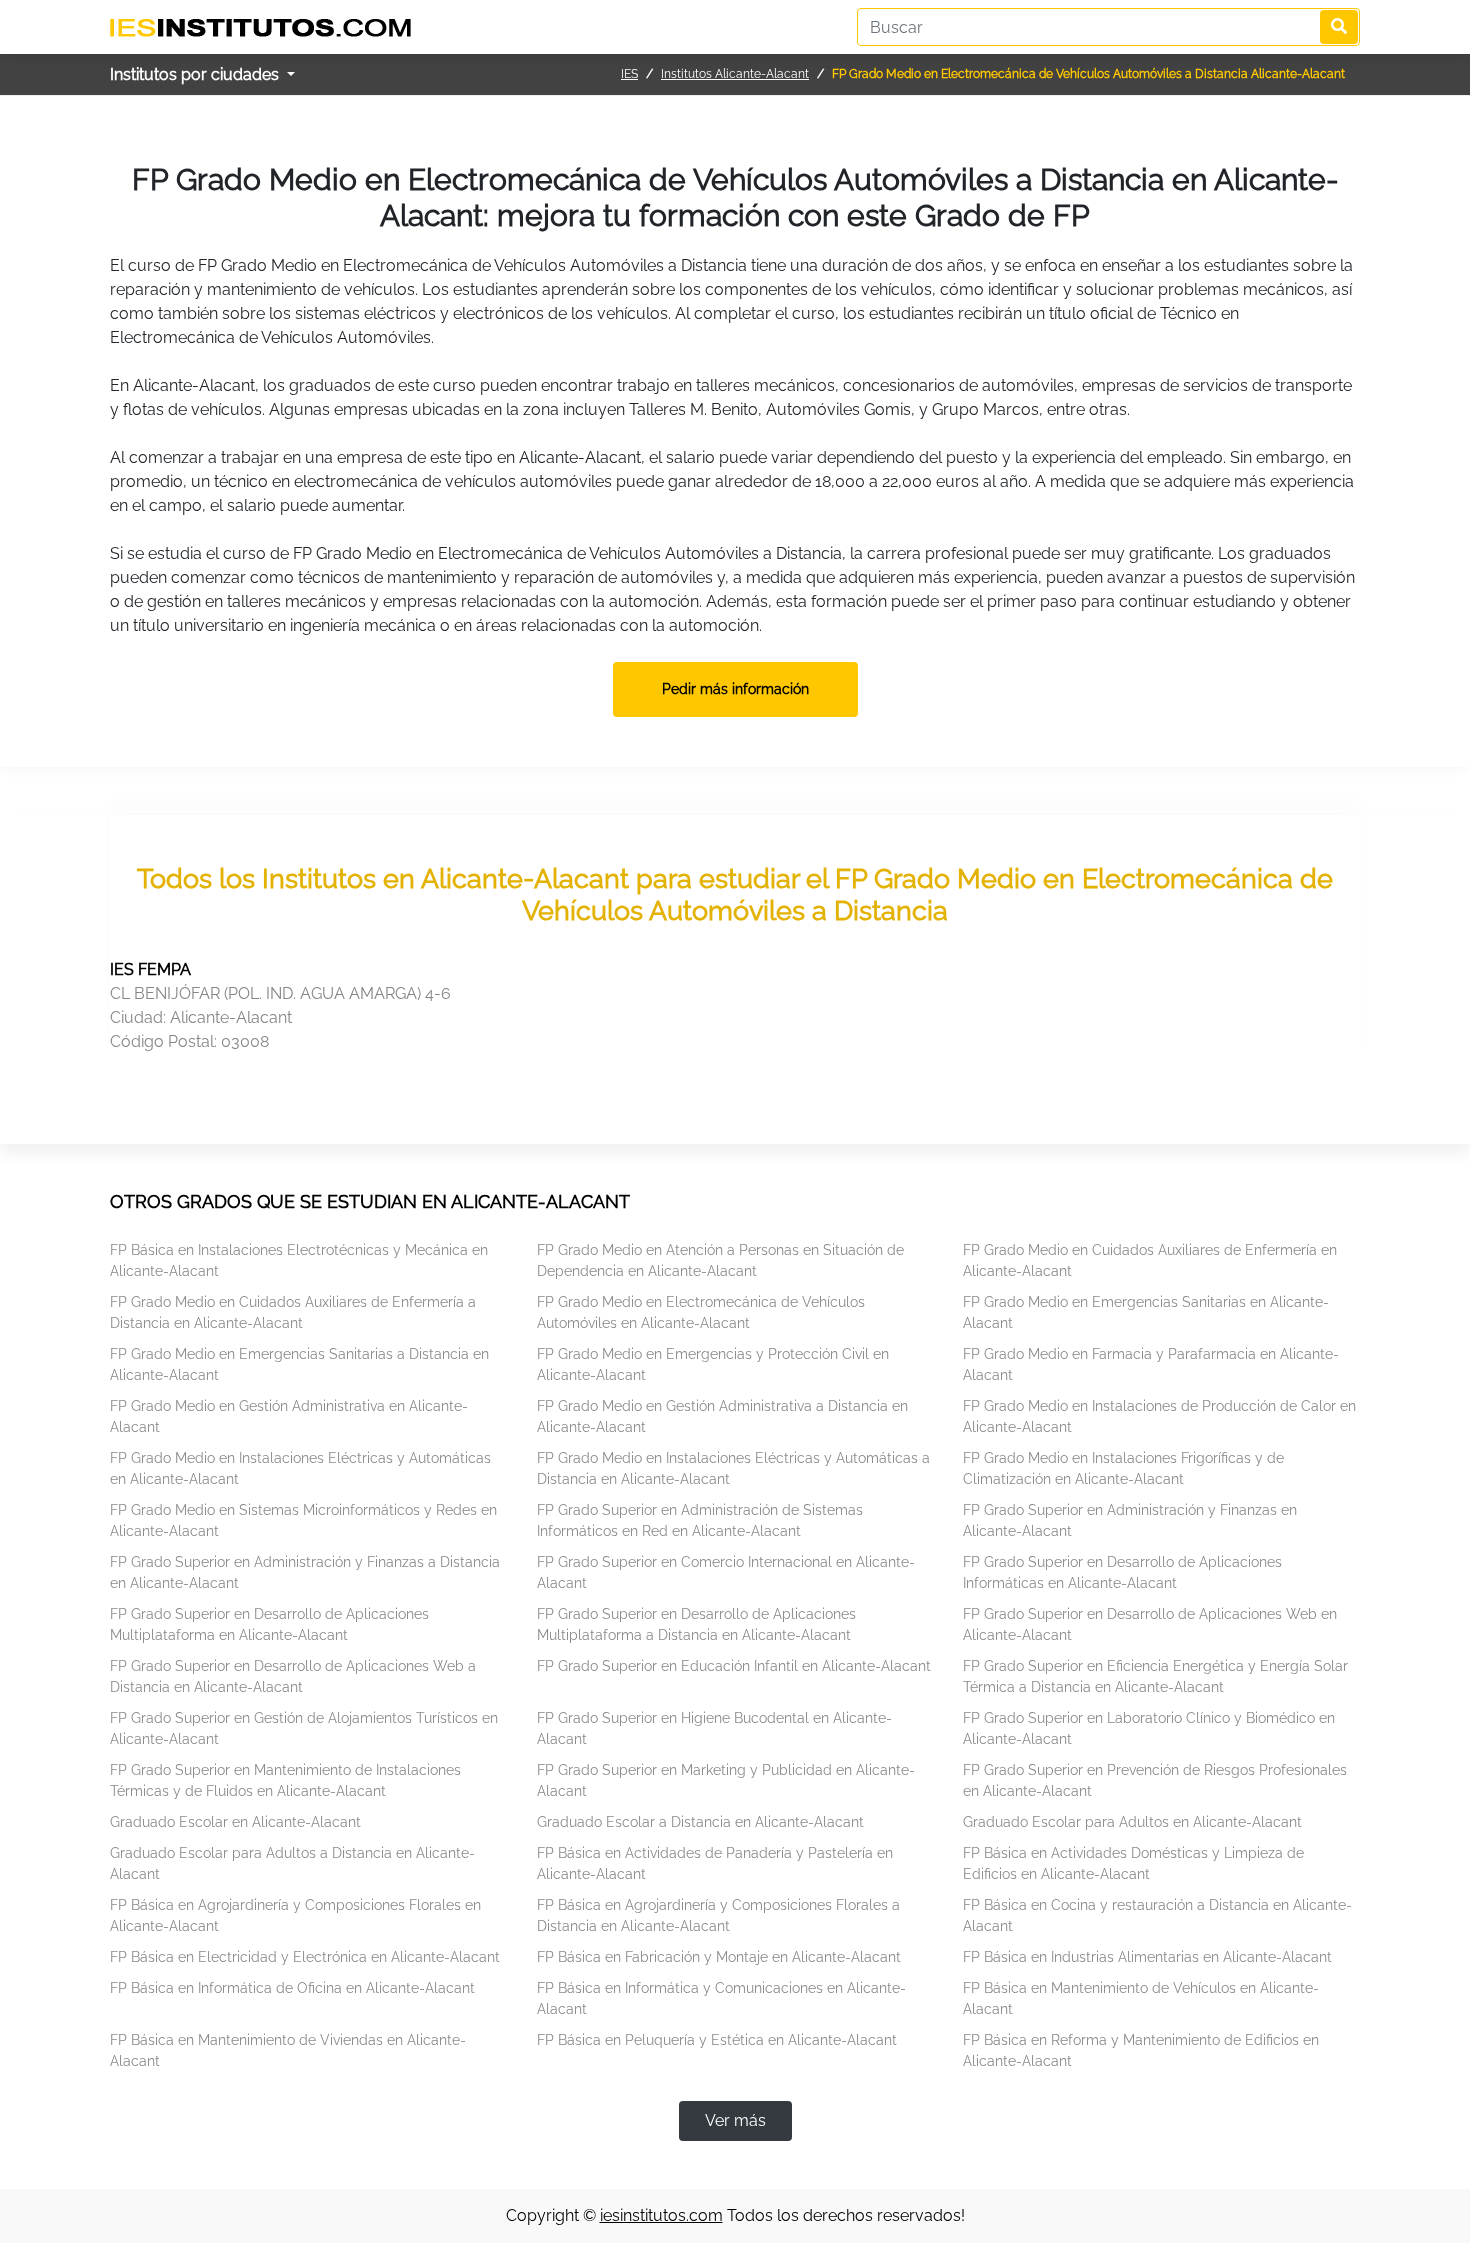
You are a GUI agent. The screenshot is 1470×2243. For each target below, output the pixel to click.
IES (629, 74)
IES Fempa (150, 969)
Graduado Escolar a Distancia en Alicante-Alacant (700, 1822)
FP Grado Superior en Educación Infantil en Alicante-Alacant (734, 1666)
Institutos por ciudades (196, 74)
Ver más (735, 2120)
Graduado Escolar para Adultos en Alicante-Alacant (1132, 1822)
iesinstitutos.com (661, 2215)
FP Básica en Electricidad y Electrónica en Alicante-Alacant (305, 1957)
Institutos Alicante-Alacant (735, 74)
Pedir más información (735, 689)
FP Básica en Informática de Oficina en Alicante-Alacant (292, 1988)
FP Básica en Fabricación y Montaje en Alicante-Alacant (719, 1957)
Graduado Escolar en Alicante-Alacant (235, 1822)
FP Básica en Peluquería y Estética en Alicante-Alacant (717, 2040)
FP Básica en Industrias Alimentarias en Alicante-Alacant (1147, 1957)
